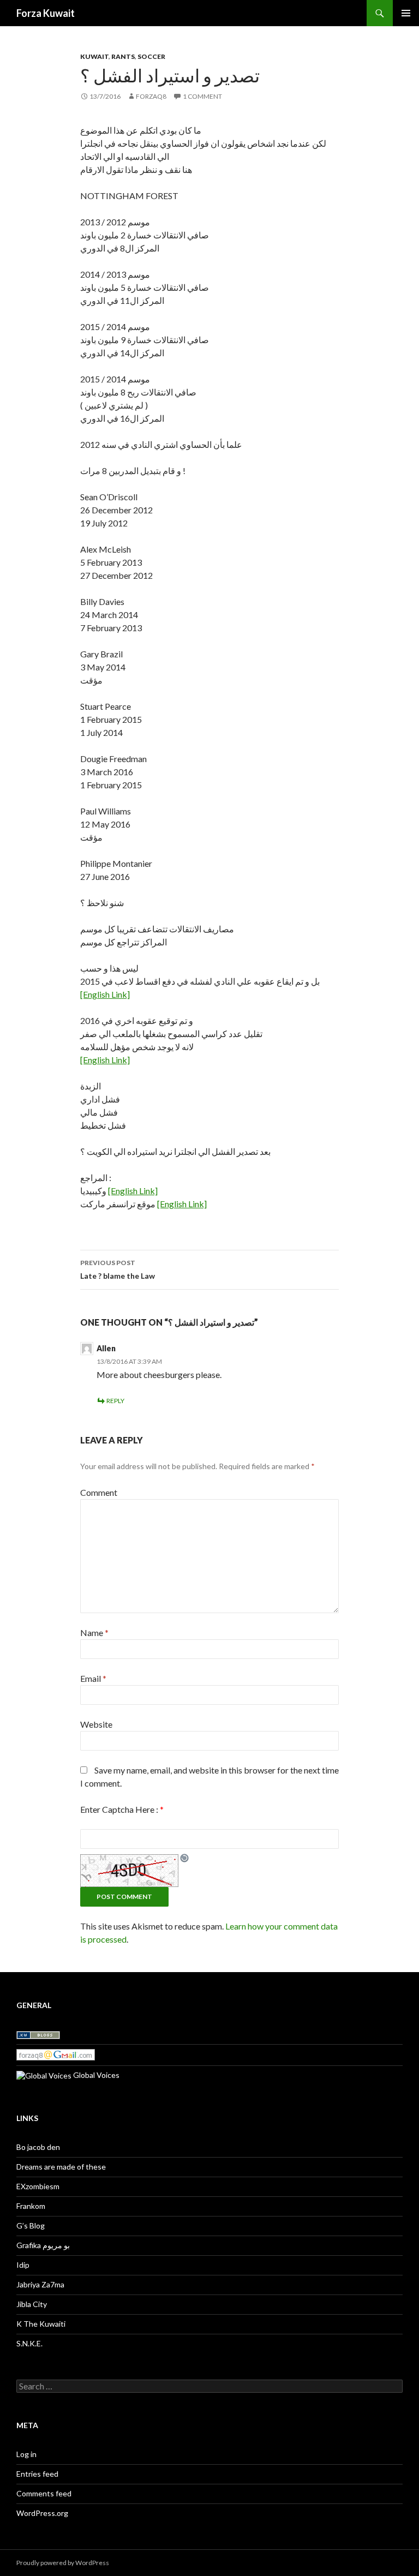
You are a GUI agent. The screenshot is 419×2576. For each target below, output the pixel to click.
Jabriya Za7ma (40, 2284)
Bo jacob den (38, 2147)
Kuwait (94, 56)
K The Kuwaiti (41, 2324)
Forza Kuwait (46, 13)
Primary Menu (406, 13)
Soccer (151, 56)
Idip (23, 2265)
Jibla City (32, 2304)
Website (96, 1724)
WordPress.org (42, 2513)
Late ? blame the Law (118, 1269)
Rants (123, 56)
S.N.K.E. (29, 2343)
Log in (26, 2454)
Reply (115, 1401)
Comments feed (44, 2493)
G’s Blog (31, 2225)
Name (94, 1633)
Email (93, 1678)
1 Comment (202, 96)
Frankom (31, 2206)
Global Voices (95, 2075)
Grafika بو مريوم (43, 2245)
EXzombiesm (38, 2186)
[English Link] (105, 994)
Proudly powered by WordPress (63, 2563)
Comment (99, 1492)
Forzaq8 (151, 96)
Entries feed (37, 2474)
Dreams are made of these (61, 2167)
